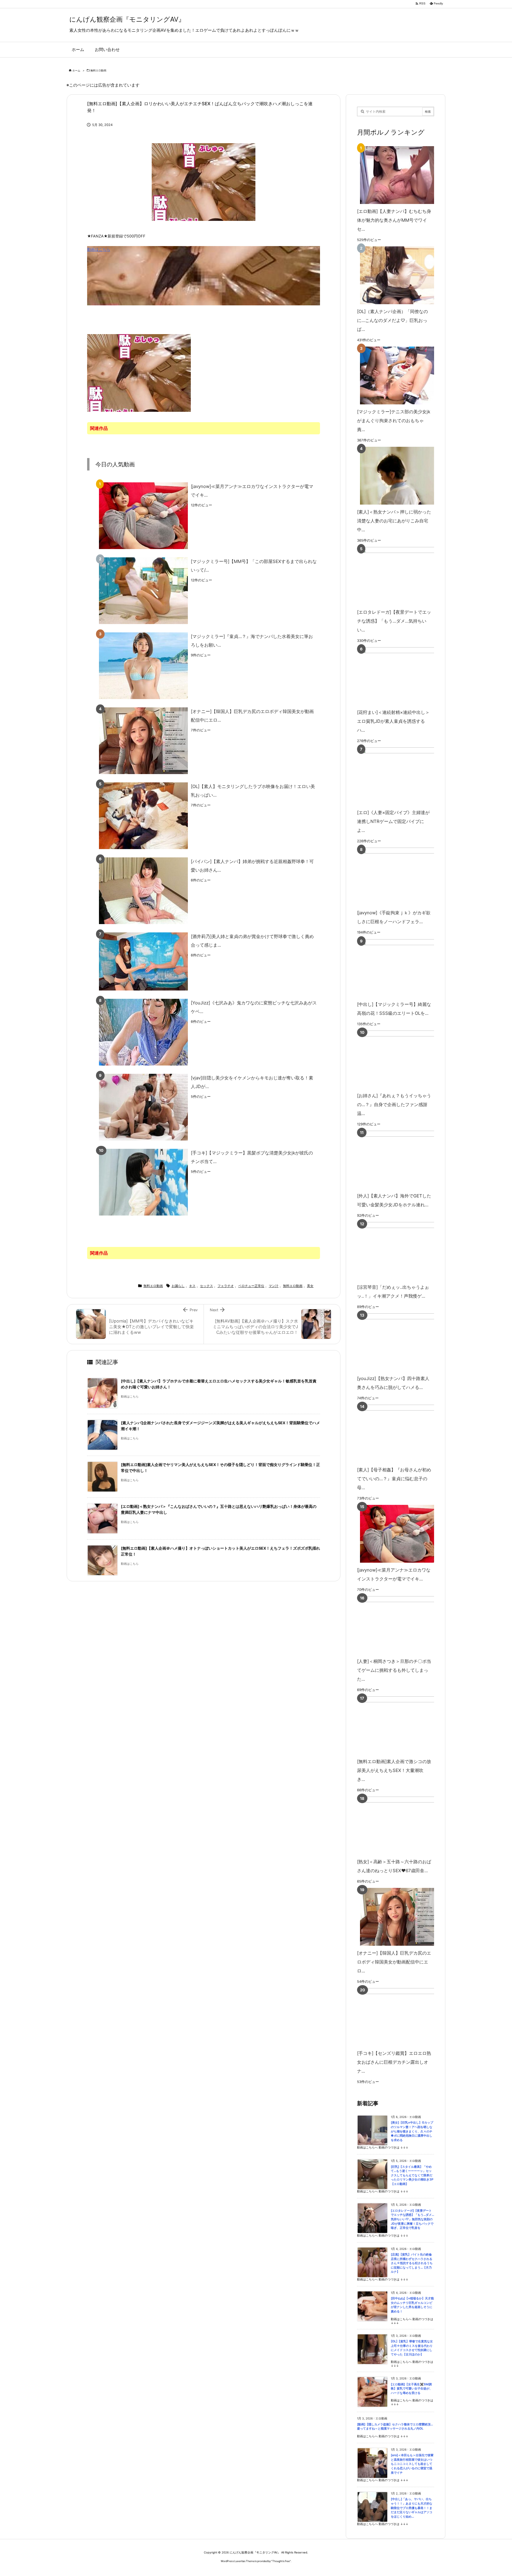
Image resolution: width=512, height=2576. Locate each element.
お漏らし (178, 1286)
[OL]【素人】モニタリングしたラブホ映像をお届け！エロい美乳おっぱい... (253, 791)
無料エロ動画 (98, 70)
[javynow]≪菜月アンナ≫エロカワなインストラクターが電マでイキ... (252, 491)
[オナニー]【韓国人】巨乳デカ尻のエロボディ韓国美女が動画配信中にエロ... (252, 716)
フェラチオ (226, 1286)
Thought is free (281, 2561)
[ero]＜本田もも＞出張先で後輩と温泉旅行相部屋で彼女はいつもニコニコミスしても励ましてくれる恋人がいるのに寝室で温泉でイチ (412, 2464)
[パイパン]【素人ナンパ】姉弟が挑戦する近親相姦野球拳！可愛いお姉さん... (252, 866)
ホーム (76, 70)
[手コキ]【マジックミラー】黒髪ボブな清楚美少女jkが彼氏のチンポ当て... (252, 1157)
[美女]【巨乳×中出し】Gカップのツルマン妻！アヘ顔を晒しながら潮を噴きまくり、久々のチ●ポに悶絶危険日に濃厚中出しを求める (412, 2131)
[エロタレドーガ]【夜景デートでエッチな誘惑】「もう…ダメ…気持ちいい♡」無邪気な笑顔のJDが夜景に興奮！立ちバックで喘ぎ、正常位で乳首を (412, 2219)
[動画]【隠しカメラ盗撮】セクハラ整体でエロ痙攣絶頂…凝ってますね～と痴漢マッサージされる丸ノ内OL (395, 2427)
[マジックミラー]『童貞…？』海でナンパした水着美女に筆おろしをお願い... (252, 641)
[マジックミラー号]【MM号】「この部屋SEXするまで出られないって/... (254, 566)
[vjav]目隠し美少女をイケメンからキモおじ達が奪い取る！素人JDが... (252, 1082)
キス (192, 1286)
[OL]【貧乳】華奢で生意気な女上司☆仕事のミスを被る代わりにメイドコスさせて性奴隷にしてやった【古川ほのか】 (412, 2348)
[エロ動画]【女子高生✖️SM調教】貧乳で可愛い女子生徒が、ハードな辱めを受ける (412, 2389)
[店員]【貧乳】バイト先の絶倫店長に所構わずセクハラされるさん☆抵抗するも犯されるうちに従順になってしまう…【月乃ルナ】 (412, 2263)
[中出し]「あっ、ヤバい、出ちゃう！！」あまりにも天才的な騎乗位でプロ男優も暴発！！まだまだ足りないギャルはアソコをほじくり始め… (412, 2508)
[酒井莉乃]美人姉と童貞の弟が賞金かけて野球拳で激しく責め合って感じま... (252, 941)
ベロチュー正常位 (251, 1286)
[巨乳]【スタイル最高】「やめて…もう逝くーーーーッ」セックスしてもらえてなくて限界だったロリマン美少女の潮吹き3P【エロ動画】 (412, 2175)
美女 (310, 1286)
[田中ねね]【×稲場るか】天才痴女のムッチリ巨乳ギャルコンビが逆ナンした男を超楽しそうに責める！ (412, 2305)
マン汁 (274, 1286)
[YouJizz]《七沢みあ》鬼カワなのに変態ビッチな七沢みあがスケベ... (254, 1007)
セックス (207, 1286)
